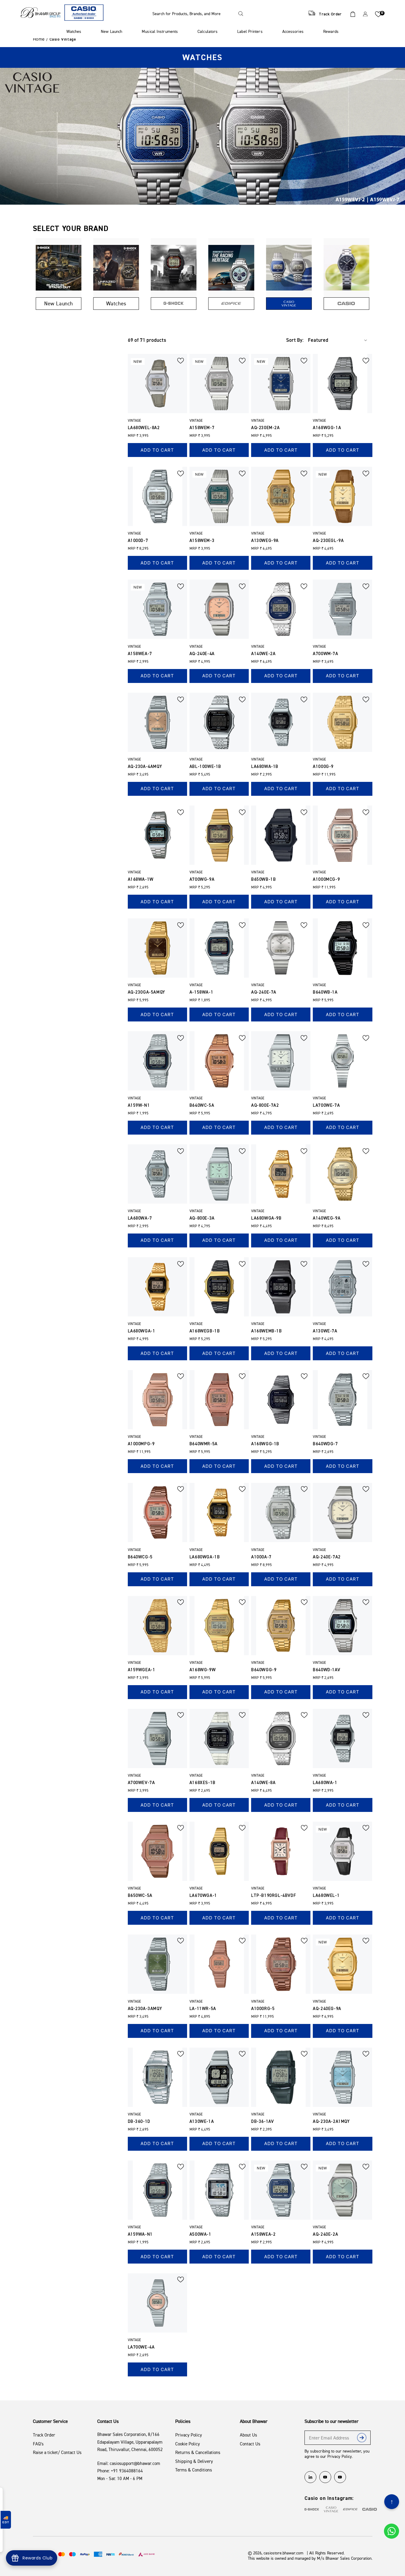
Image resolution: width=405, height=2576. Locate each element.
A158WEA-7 (140, 654)
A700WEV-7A (141, 1783)
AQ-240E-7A (264, 992)
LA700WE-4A (141, 2347)
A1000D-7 (138, 541)
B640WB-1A (325, 992)
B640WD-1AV (326, 1670)
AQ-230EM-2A (266, 428)
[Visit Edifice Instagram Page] (350, 2509)
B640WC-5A (202, 1105)
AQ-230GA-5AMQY (146, 992)
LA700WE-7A (326, 1105)
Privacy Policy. (340, 2456)
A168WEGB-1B (205, 1331)
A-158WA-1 (201, 992)
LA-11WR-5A (203, 2009)
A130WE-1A (202, 2122)
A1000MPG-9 (141, 1444)
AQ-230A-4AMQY (145, 767)
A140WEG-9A (327, 1218)
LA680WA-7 (140, 1218)
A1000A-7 (261, 1557)
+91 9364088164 (127, 2471)
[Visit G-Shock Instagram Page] (312, 2509)
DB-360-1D (139, 2122)
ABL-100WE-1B (205, 767)
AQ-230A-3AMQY (145, 2009)
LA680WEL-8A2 (144, 428)
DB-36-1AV (262, 2122)
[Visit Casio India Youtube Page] (325, 2477)
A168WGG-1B (265, 1444)
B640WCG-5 (140, 1557)
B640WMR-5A (204, 1444)
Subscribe (362, 2439)
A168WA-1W (141, 879)
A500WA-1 (200, 2234)
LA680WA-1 (325, 1783)
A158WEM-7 (202, 428)
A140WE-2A (263, 654)
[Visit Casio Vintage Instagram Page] (331, 2509)
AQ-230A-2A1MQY (331, 2122)
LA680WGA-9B (266, 1218)
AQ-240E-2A (325, 2234)
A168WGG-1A (327, 428)
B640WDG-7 (325, 1444)
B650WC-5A (140, 1896)
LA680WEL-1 (326, 1896)
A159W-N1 (139, 1105)
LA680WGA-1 (142, 1331)
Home (39, 39)
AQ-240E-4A (202, 654)
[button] (200, 14)
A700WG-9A (202, 879)
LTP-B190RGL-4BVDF (274, 1896)
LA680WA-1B (265, 767)
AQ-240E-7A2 (327, 1557)
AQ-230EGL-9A (328, 541)
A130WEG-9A (265, 541)
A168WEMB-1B (267, 1331)
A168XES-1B (203, 1783)
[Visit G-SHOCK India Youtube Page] (340, 2477)
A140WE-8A (263, 1783)
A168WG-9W (203, 1670)
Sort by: (295, 340)
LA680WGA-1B (205, 1557)
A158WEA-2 (263, 2234)
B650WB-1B (263, 879)
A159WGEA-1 (142, 1670)
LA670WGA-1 (203, 1896)
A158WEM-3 (202, 541)
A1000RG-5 (263, 2009)
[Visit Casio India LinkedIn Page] (310, 2477)
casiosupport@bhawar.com (135, 2463)
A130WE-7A (325, 1331)
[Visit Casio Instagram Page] (370, 2509)
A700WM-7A (325, 654)
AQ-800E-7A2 (265, 1105)
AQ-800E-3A (202, 1218)
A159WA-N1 (140, 2234)
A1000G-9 (323, 767)
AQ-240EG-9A (327, 2009)
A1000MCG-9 (326, 879)
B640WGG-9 (264, 1670)
